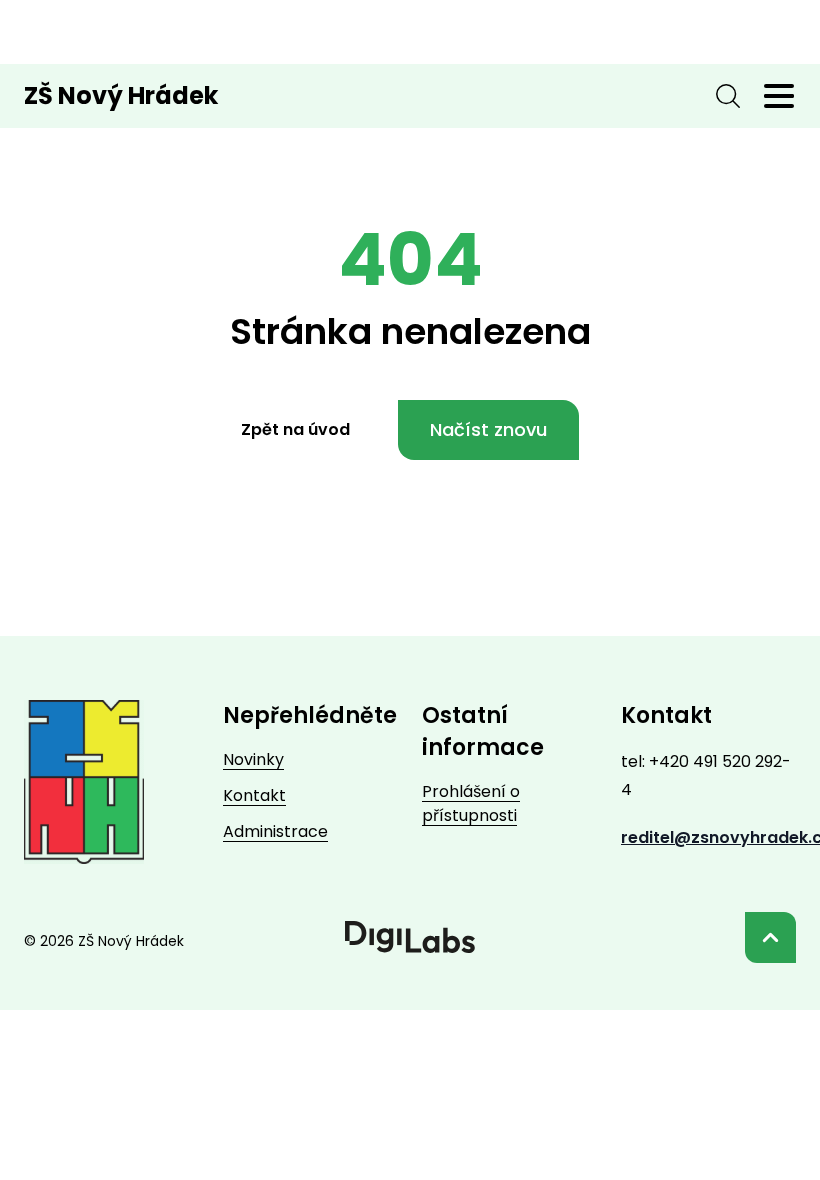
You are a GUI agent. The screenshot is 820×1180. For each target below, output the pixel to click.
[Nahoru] (770, 937)
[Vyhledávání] (728, 96)
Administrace (275, 831)
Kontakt (254, 795)
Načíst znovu (488, 429)
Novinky (253, 759)
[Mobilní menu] (779, 96)
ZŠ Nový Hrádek (121, 96)
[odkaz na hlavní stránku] (84, 782)
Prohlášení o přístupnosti (471, 803)
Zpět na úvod (295, 429)
